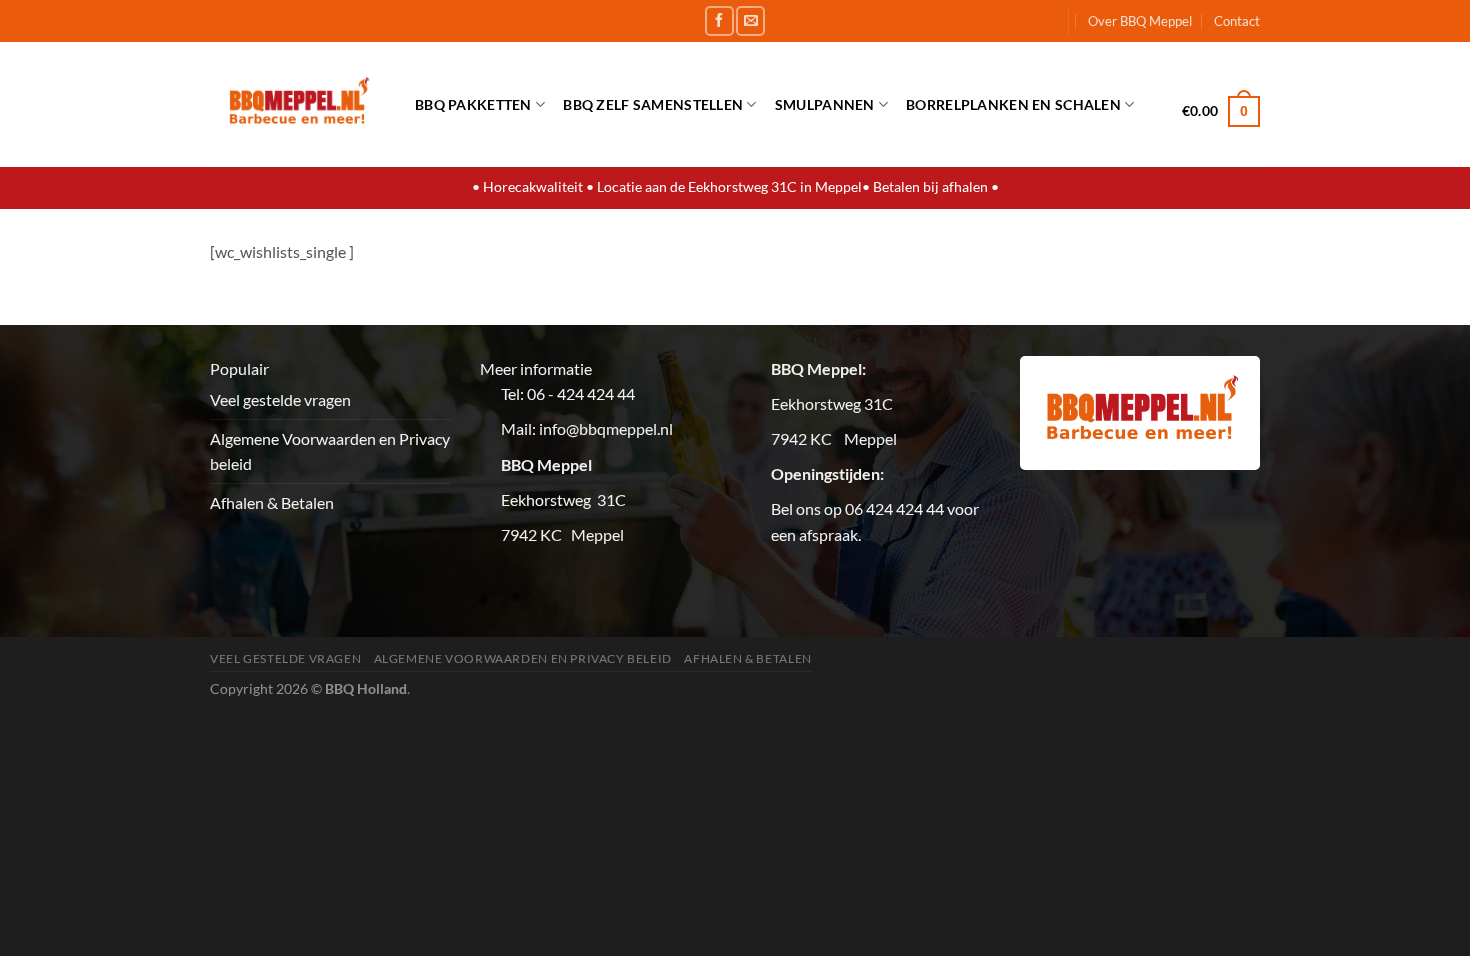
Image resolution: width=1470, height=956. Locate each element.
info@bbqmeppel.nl (606, 428)
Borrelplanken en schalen (1013, 104)
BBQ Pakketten (473, 104)
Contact (1237, 21)
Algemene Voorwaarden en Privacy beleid (330, 451)
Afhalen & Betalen (272, 502)
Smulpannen (825, 104)
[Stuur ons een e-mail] (750, 20)
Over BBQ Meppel (1140, 21)
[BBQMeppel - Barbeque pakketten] (297, 104)
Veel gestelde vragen (280, 399)
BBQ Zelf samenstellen (653, 104)
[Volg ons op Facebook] (719, 20)
